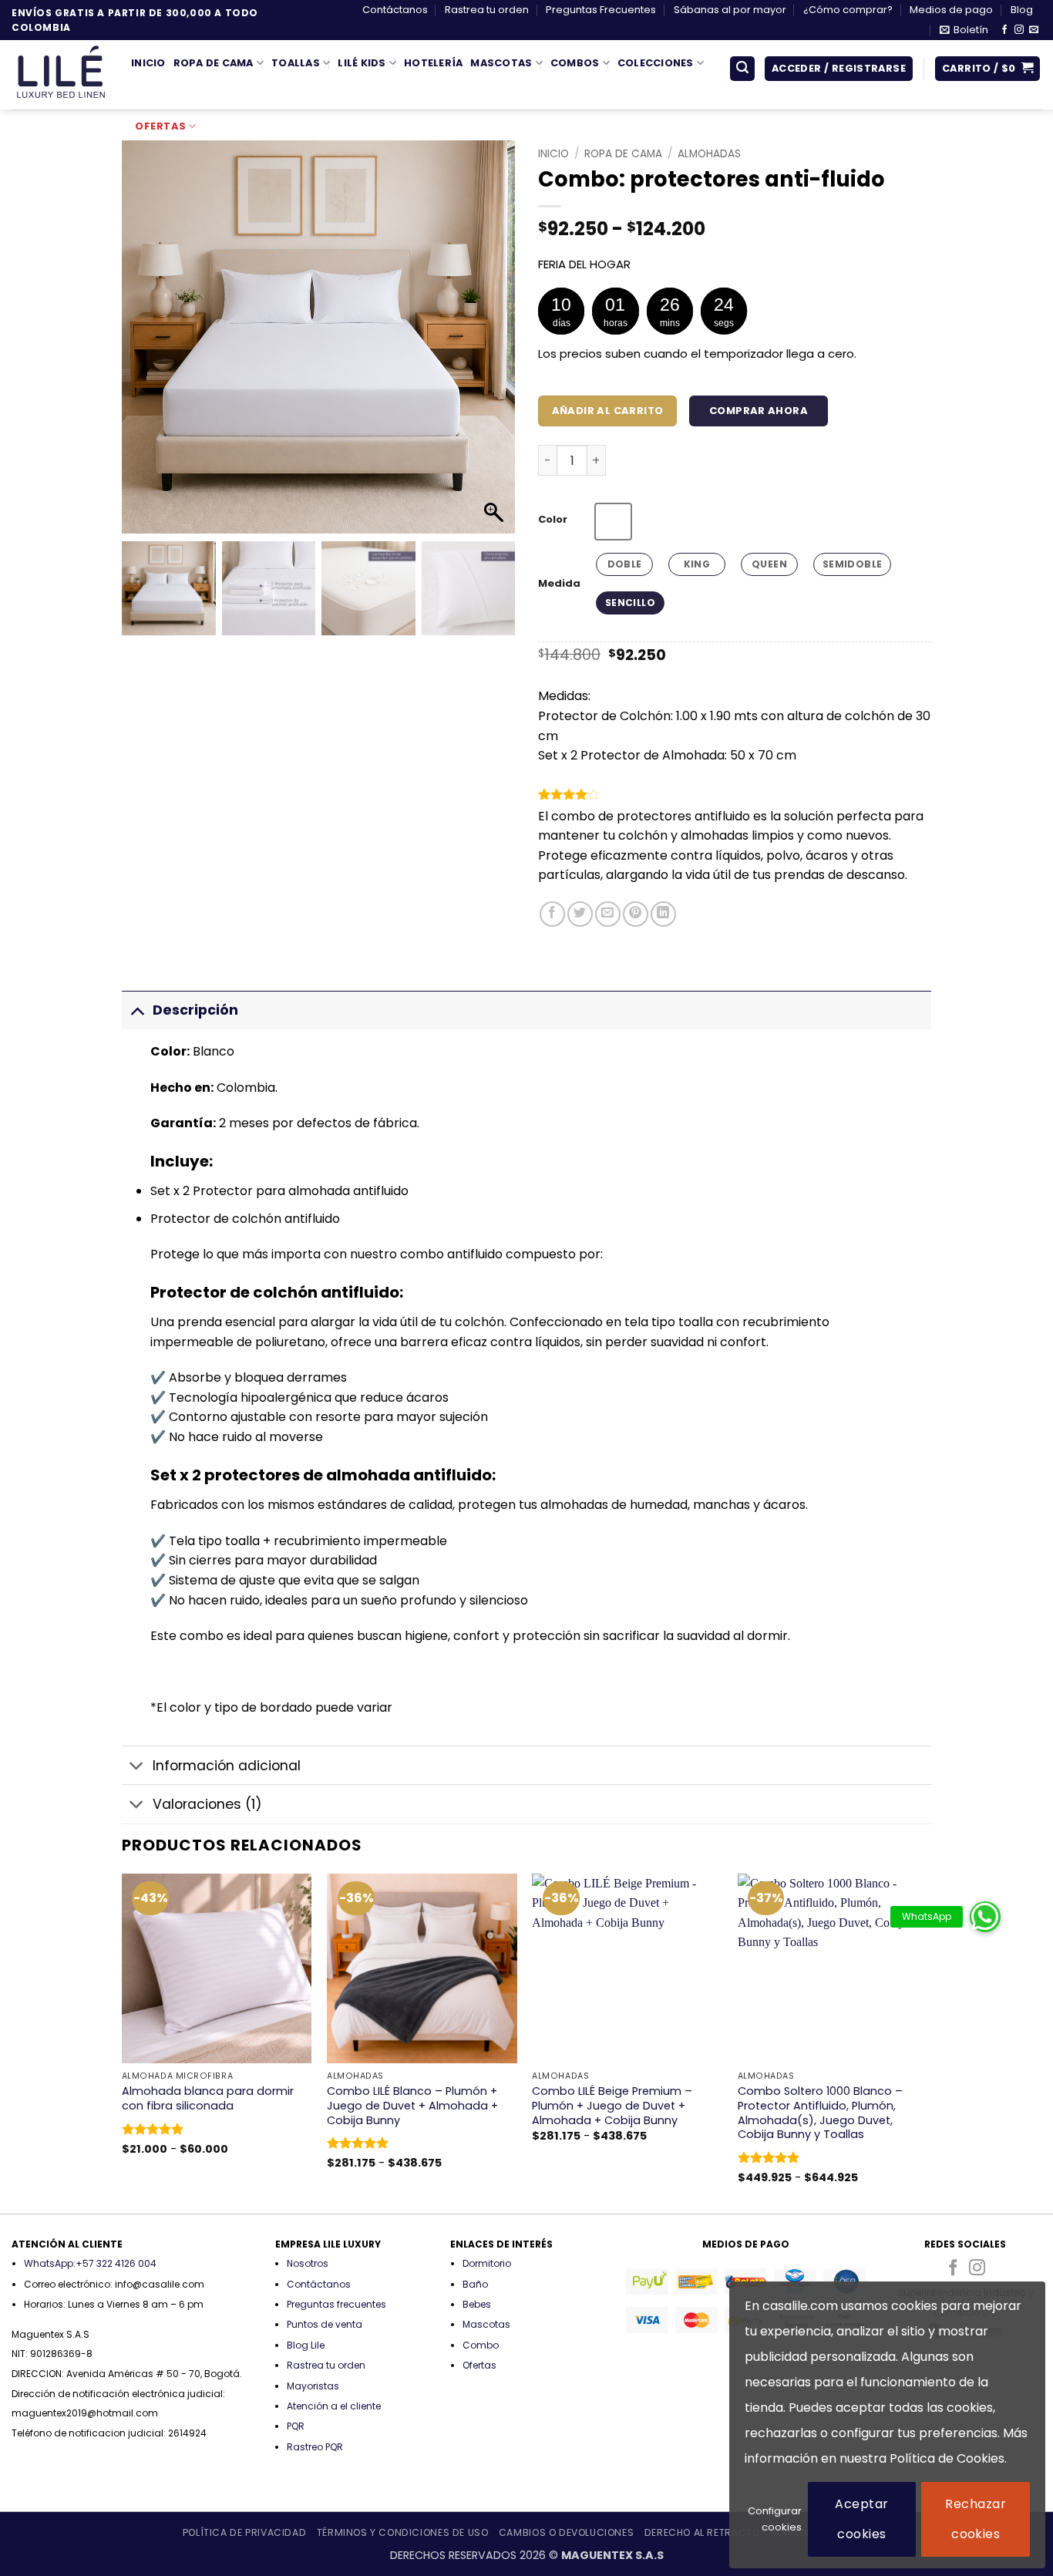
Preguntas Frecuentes (601, 10)
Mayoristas (313, 2386)
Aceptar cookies (861, 2519)
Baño (475, 2284)
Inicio (148, 63)
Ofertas (160, 126)
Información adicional (227, 1766)
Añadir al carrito (608, 411)
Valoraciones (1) (207, 1804)
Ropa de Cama (214, 63)
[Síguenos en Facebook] (1004, 30)
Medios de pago (951, 10)
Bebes (477, 2304)
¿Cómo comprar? (848, 10)
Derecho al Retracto (702, 2532)
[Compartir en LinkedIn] (663, 914)
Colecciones (656, 63)
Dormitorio (487, 2263)
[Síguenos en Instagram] (1019, 30)
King (697, 564)
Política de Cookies (947, 2458)
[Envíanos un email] (1034, 30)
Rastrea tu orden (487, 10)
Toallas (296, 63)
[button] (964, 30)
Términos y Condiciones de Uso (403, 2532)
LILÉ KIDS (362, 63)
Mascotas (501, 63)
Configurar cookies (775, 2519)
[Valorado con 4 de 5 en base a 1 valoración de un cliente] (735, 794)
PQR (296, 2426)
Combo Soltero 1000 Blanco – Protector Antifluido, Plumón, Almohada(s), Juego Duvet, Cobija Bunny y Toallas (820, 2113)
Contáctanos (395, 10)
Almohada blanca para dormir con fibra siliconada (208, 2098)
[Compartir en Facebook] (552, 914)
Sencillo (630, 603)
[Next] (927, 2042)
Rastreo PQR (315, 2447)
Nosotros (308, 2263)
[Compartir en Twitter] (580, 914)
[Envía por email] (608, 914)
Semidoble (852, 564)
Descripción (195, 1010)
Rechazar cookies (976, 2519)
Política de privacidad (244, 2532)
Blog (1022, 10)
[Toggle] (137, 1010)
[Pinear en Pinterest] (636, 914)
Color (553, 520)
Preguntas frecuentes (336, 2304)
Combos (575, 63)
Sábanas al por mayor (730, 10)
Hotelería (433, 63)
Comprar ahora (759, 411)
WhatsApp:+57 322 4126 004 (90, 2263)
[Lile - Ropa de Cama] (60, 75)
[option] (613, 522)
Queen (769, 564)
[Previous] (123, 2042)
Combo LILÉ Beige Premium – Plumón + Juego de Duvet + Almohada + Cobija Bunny (612, 2106)
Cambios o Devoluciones (566, 2532)
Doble (625, 564)
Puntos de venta (325, 2324)
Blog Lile (306, 2345)
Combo (481, 2345)
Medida (559, 584)
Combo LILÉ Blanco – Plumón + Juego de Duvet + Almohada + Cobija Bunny (412, 2106)
